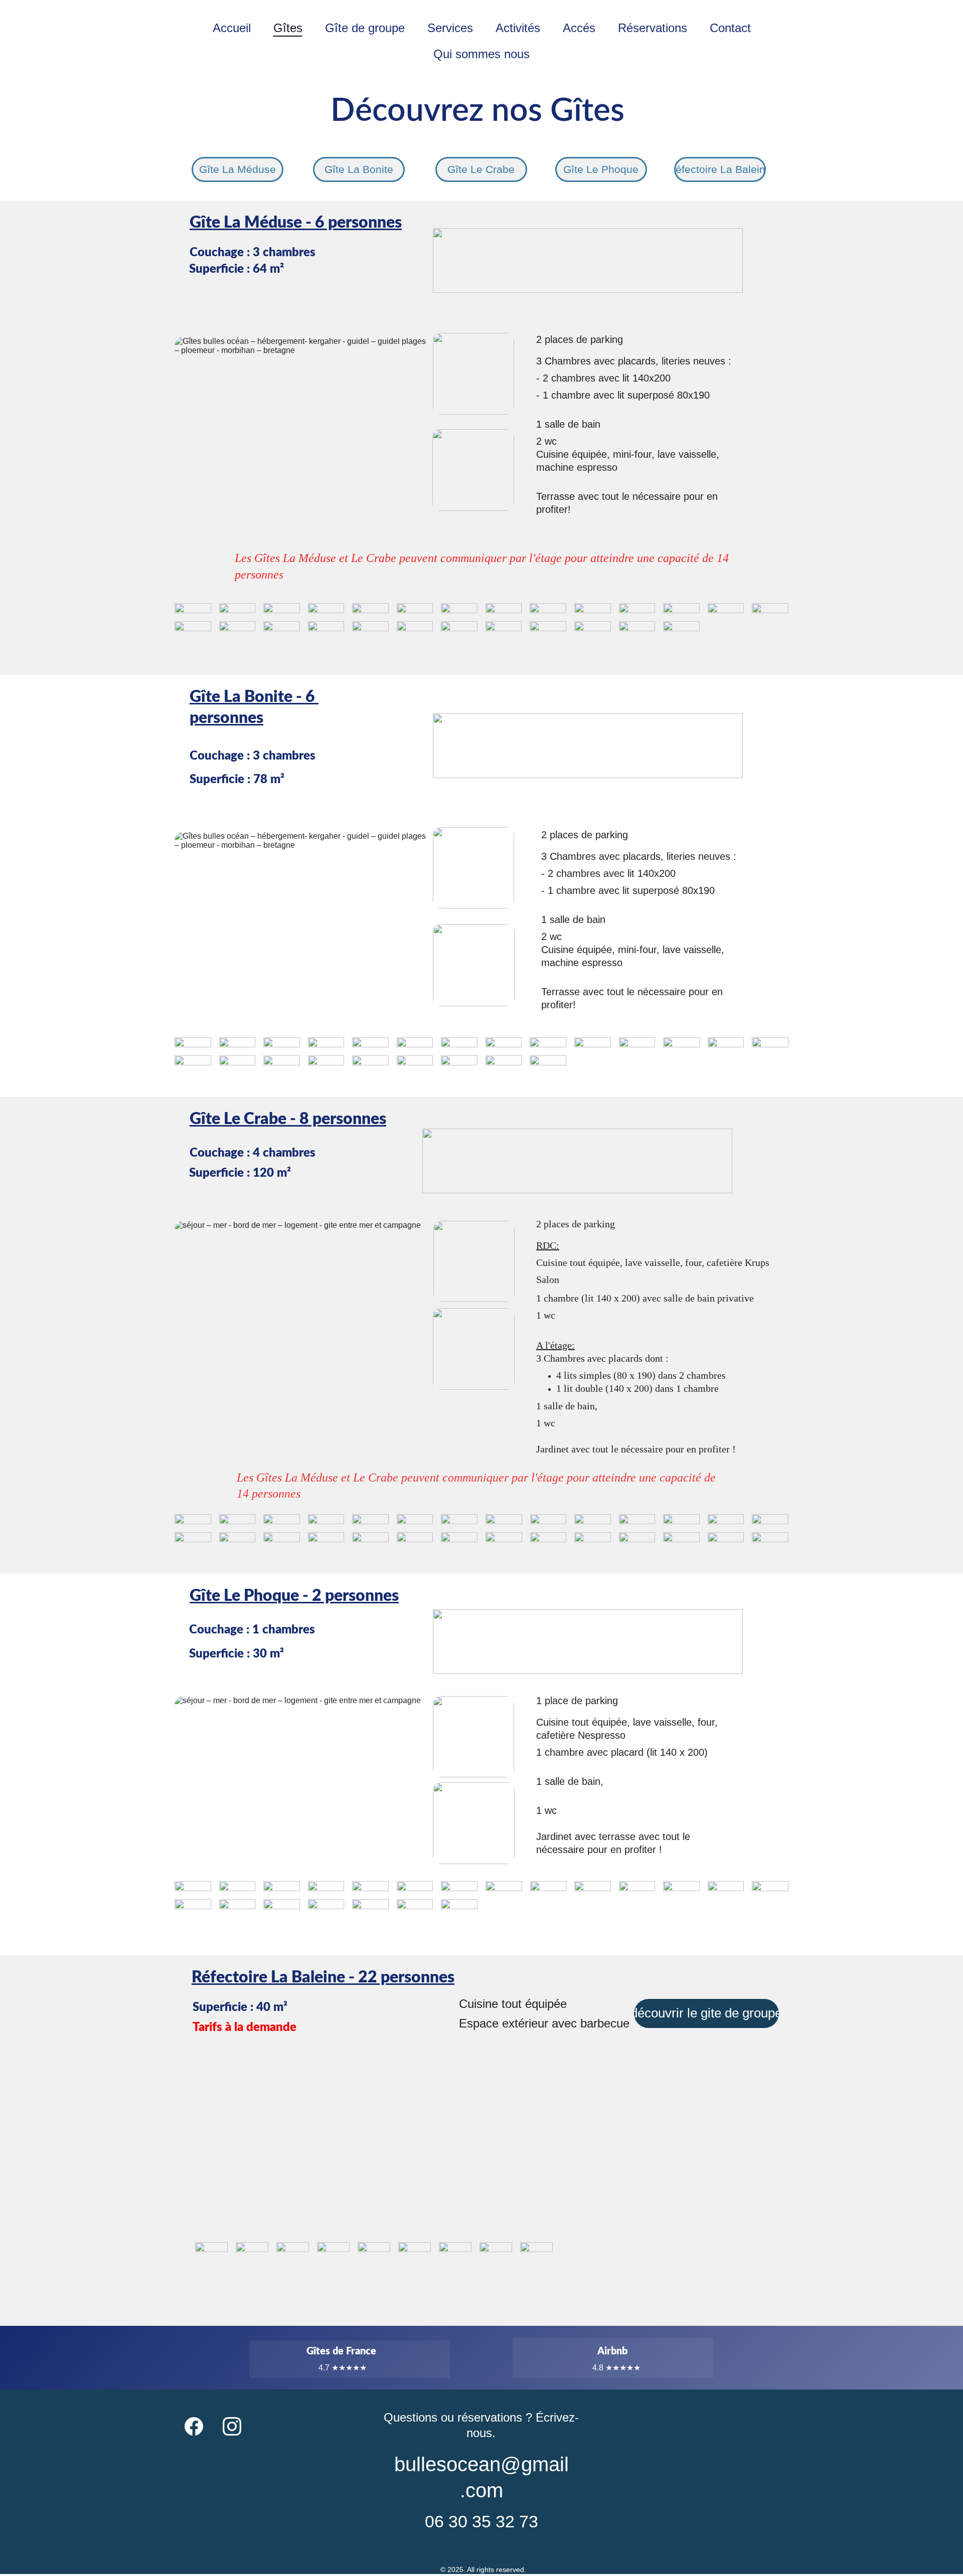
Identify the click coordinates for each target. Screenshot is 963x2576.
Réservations (653, 28)
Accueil (232, 28)
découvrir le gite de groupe (706, 2013)
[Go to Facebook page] (194, 2427)
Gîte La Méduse (237, 169)
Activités (518, 28)
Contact (730, 28)
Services (450, 28)
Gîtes (288, 28)
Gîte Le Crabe (481, 169)
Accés (579, 28)
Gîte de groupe (365, 28)
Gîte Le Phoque (601, 169)
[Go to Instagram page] (232, 2427)
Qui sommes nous (481, 54)
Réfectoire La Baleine (720, 169)
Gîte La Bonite (359, 169)
